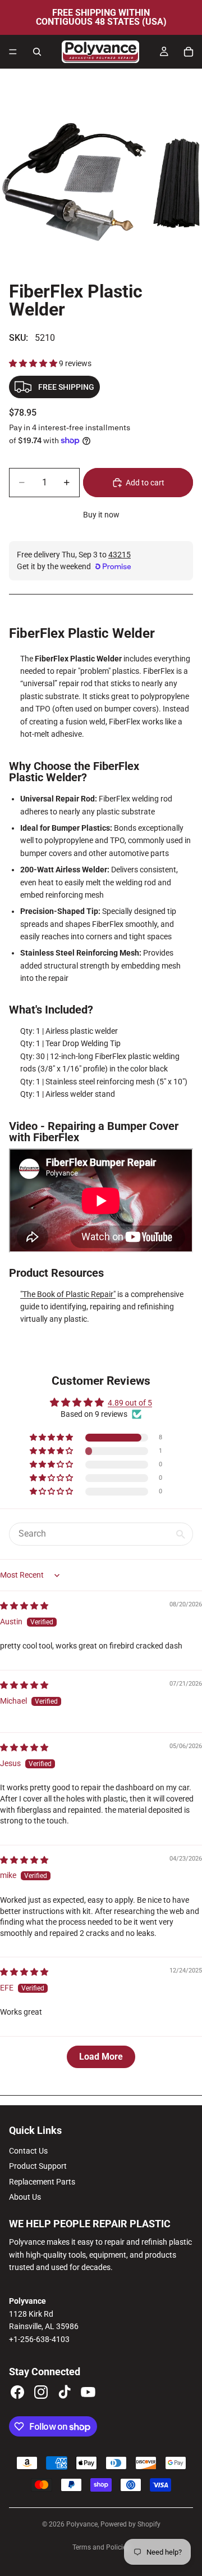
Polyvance (82, 2524)
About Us (25, 2197)
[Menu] (13, 52)
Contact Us (28, 2151)
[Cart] (189, 52)
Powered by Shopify (130, 2524)
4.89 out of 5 (130, 1403)
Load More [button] (101, 2057)
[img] (24, 1606)
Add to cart (145, 483)
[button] (34, 363)
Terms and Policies (101, 2547)
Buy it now (101, 515)
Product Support (38, 2166)
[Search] (37, 52)
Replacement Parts (42, 2182)
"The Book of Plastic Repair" (68, 1294)
